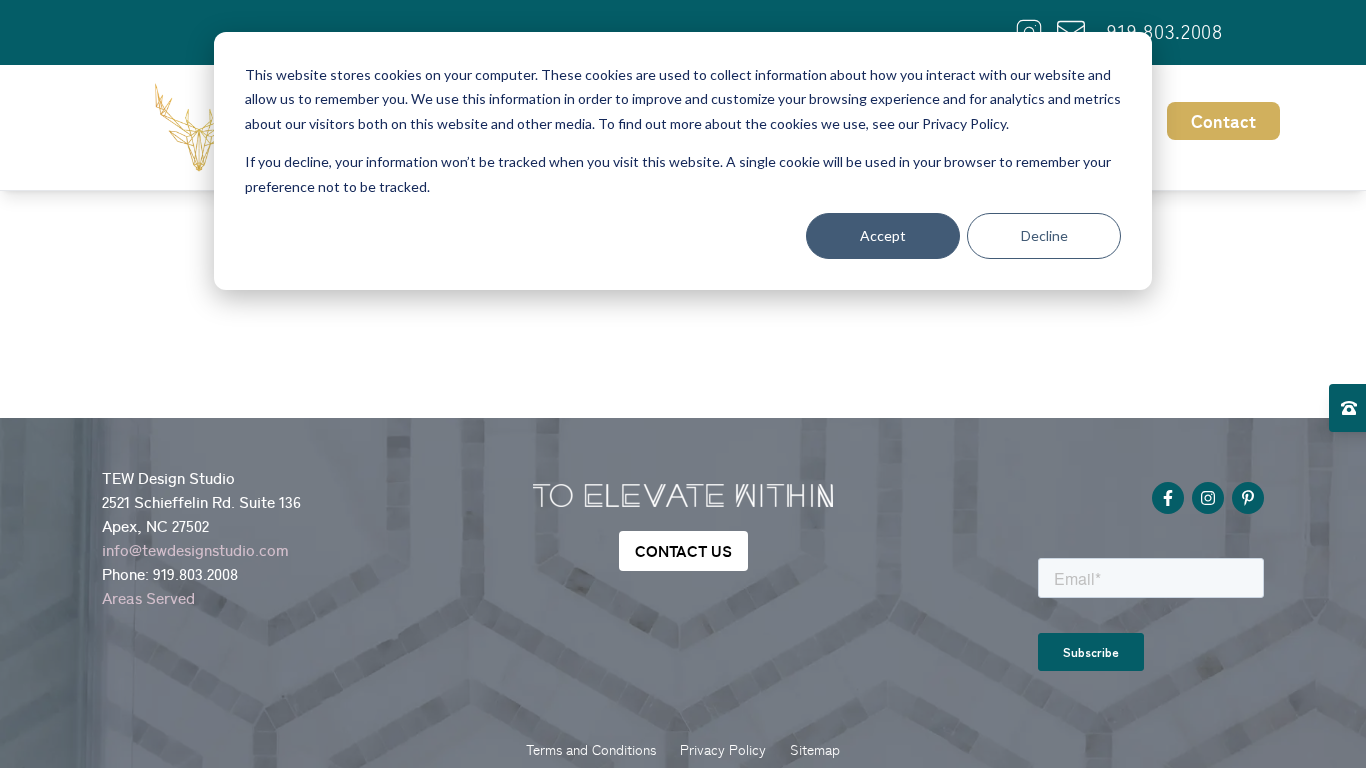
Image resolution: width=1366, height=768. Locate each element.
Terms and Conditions (591, 750)
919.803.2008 (1164, 32)
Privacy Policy (723, 750)
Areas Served (148, 598)
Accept (883, 235)
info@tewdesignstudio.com (195, 550)
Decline (1044, 235)
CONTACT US (683, 551)
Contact (1223, 121)
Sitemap (815, 750)
